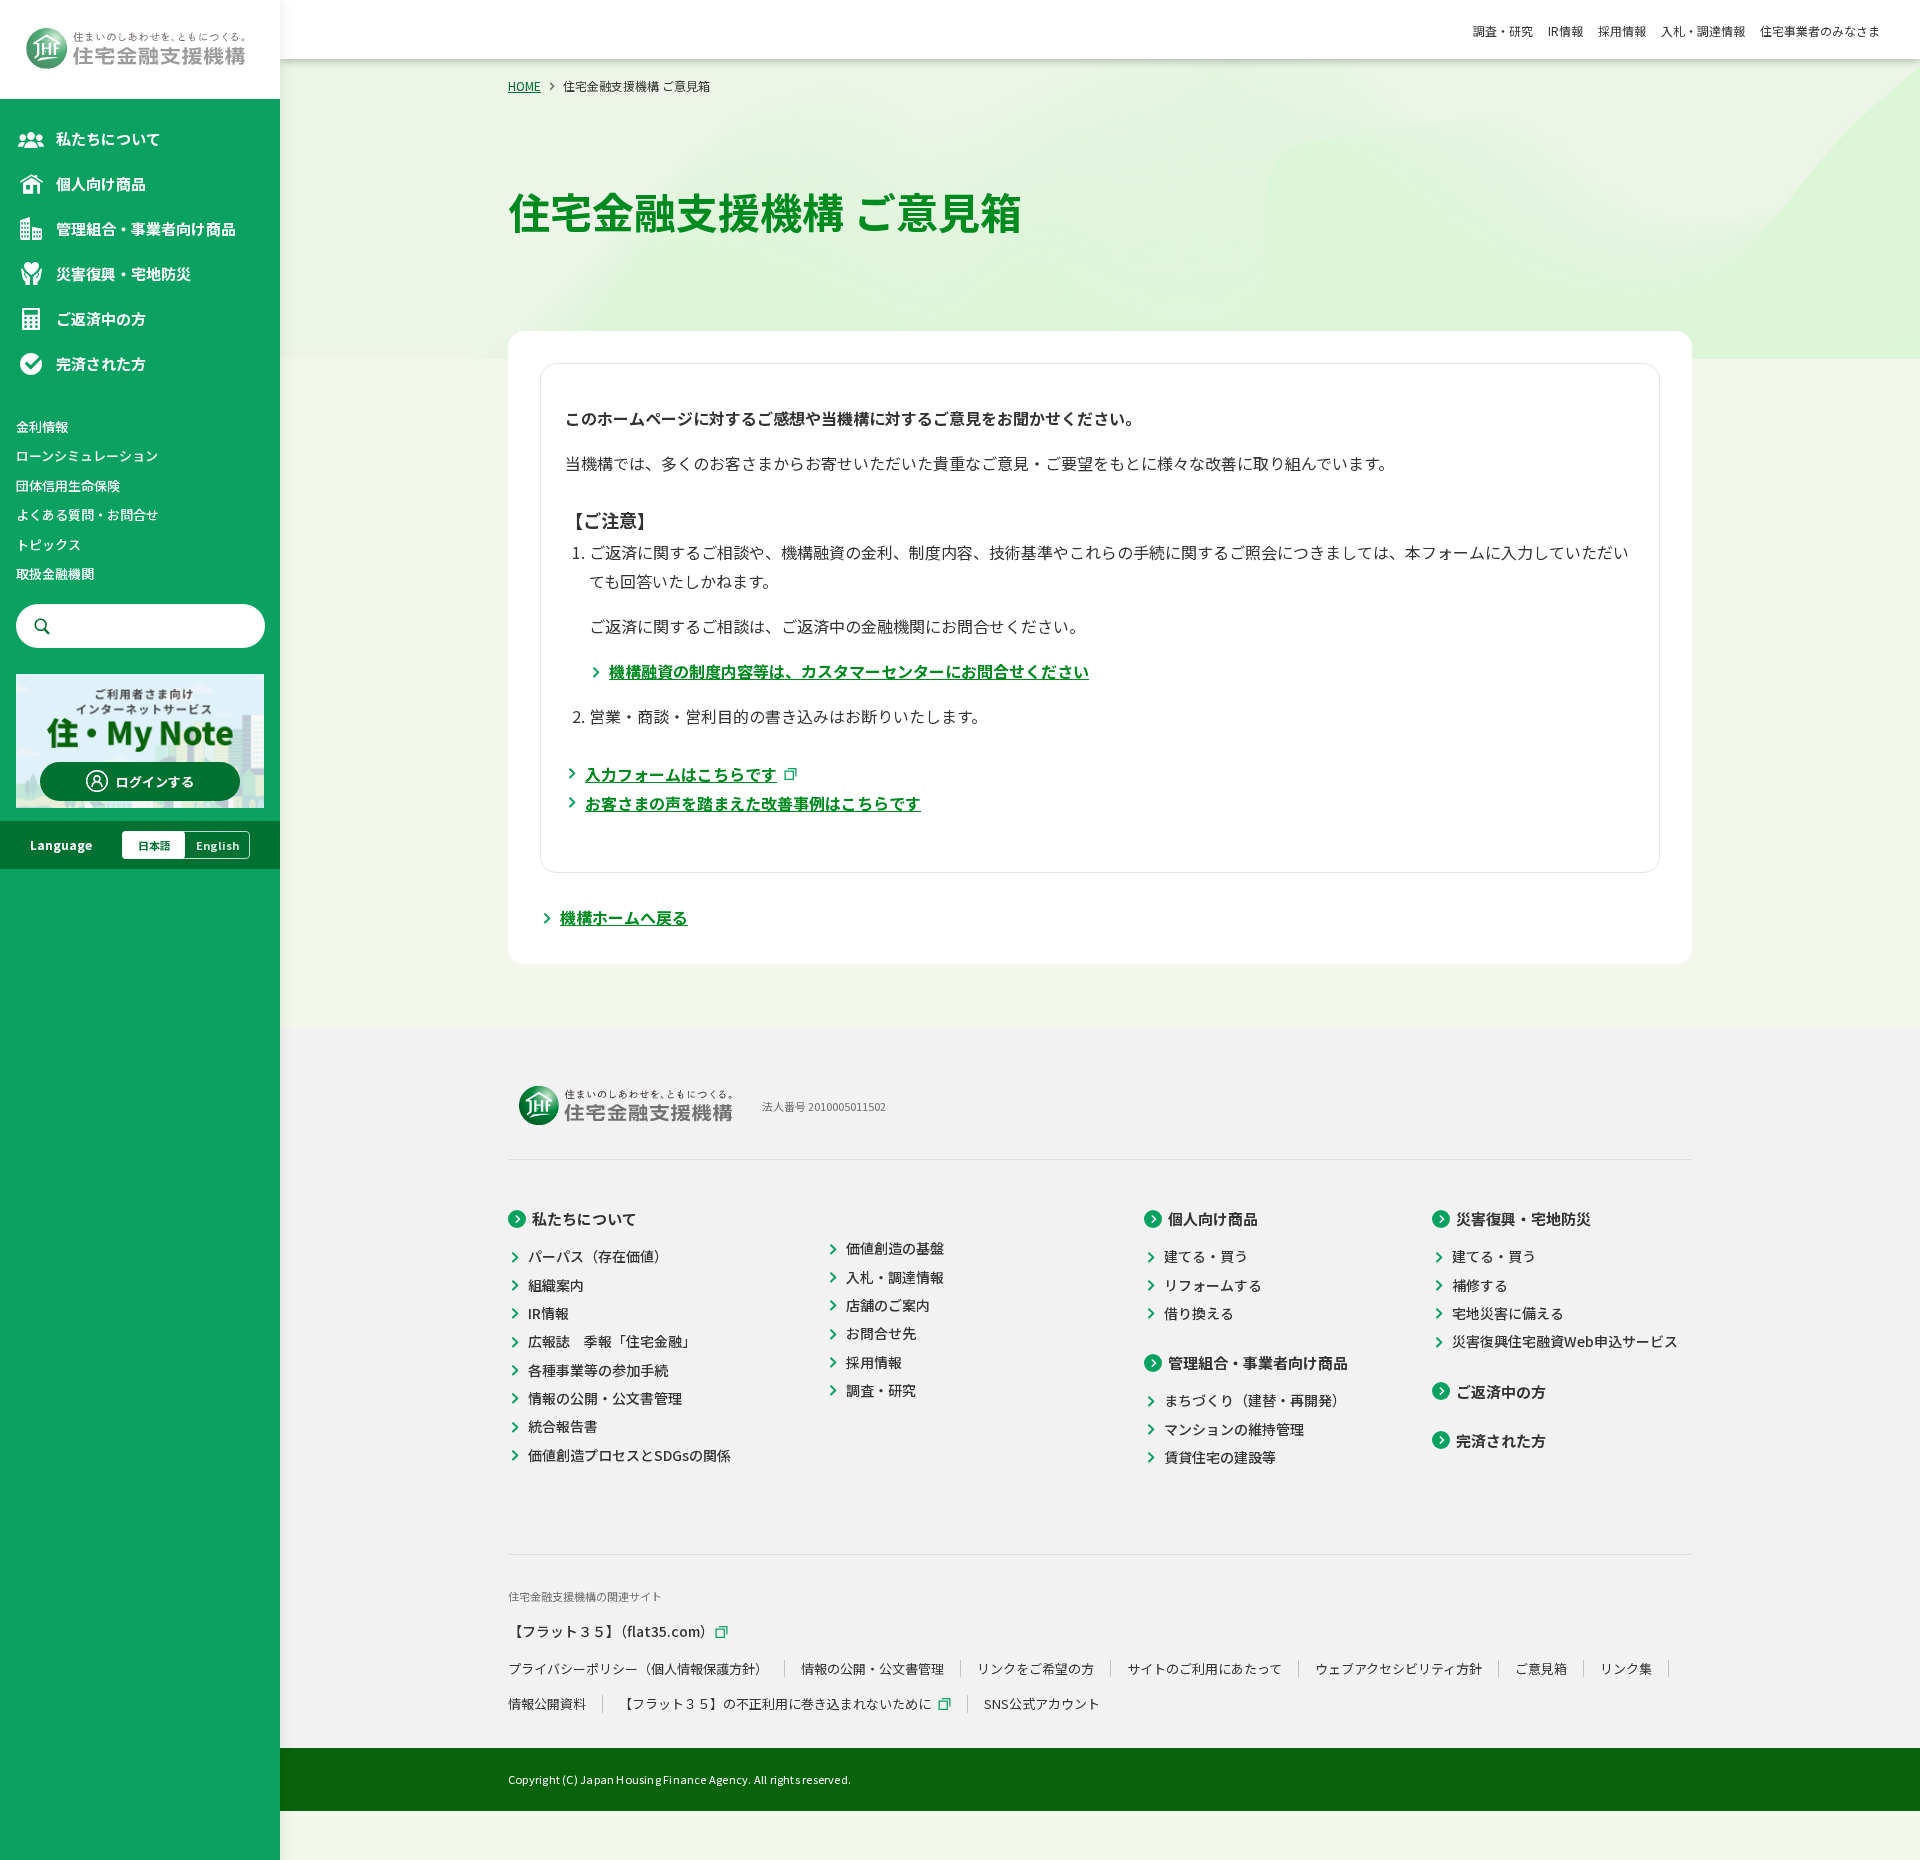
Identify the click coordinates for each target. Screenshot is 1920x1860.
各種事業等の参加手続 (598, 1370)
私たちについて (584, 1218)
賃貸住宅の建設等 (1220, 1457)
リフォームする (1213, 1285)
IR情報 (1565, 30)
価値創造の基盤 (895, 1248)
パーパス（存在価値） (598, 1256)
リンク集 (1626, 1669)
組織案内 (556, 1285)
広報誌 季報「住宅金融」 (612, 1341)
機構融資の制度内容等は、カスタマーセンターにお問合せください (849, 671)
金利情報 (42, 426)
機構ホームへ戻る (624, 917)
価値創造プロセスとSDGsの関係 (629, 1455)
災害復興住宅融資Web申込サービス (1565, 1341)
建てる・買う (1206, 1256)
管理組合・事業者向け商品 (1258, 1362)
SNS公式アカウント (1042, 1704)
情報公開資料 (547, 1704)
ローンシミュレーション (87, 456)
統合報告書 (563, 1426)
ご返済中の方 (1501, 1391)
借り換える (1199, 1313)
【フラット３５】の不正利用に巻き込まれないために (775, 1704)
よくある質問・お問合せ (87, 515)
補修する (1480, 1285)
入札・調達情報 (1703, 30)
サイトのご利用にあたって (1204, 1669)
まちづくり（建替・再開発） (1255, 1400)
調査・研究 (1503, 30)
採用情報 (1622, 30)
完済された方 (1501, 1440)
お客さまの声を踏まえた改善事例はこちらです (753, 803)
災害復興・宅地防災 (1523, 1218)
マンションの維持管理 (1234, 1429)
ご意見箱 (1541, 1669)
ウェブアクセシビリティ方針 (1398, 1669)
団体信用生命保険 (68, 485)
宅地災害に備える (1508, 1313)
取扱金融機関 (55, 574)
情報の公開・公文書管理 (605, 1398)
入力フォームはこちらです (681, 774)
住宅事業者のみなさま (1820, 30)
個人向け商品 (1213, 1218)
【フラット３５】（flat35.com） (611, 1631)
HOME (524, 85)
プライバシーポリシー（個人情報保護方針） (638, 1669)
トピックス (48, 544)
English (217, 845)
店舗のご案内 (888, 1305)
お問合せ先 (881, 1333)
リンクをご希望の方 (1035, 1669)
